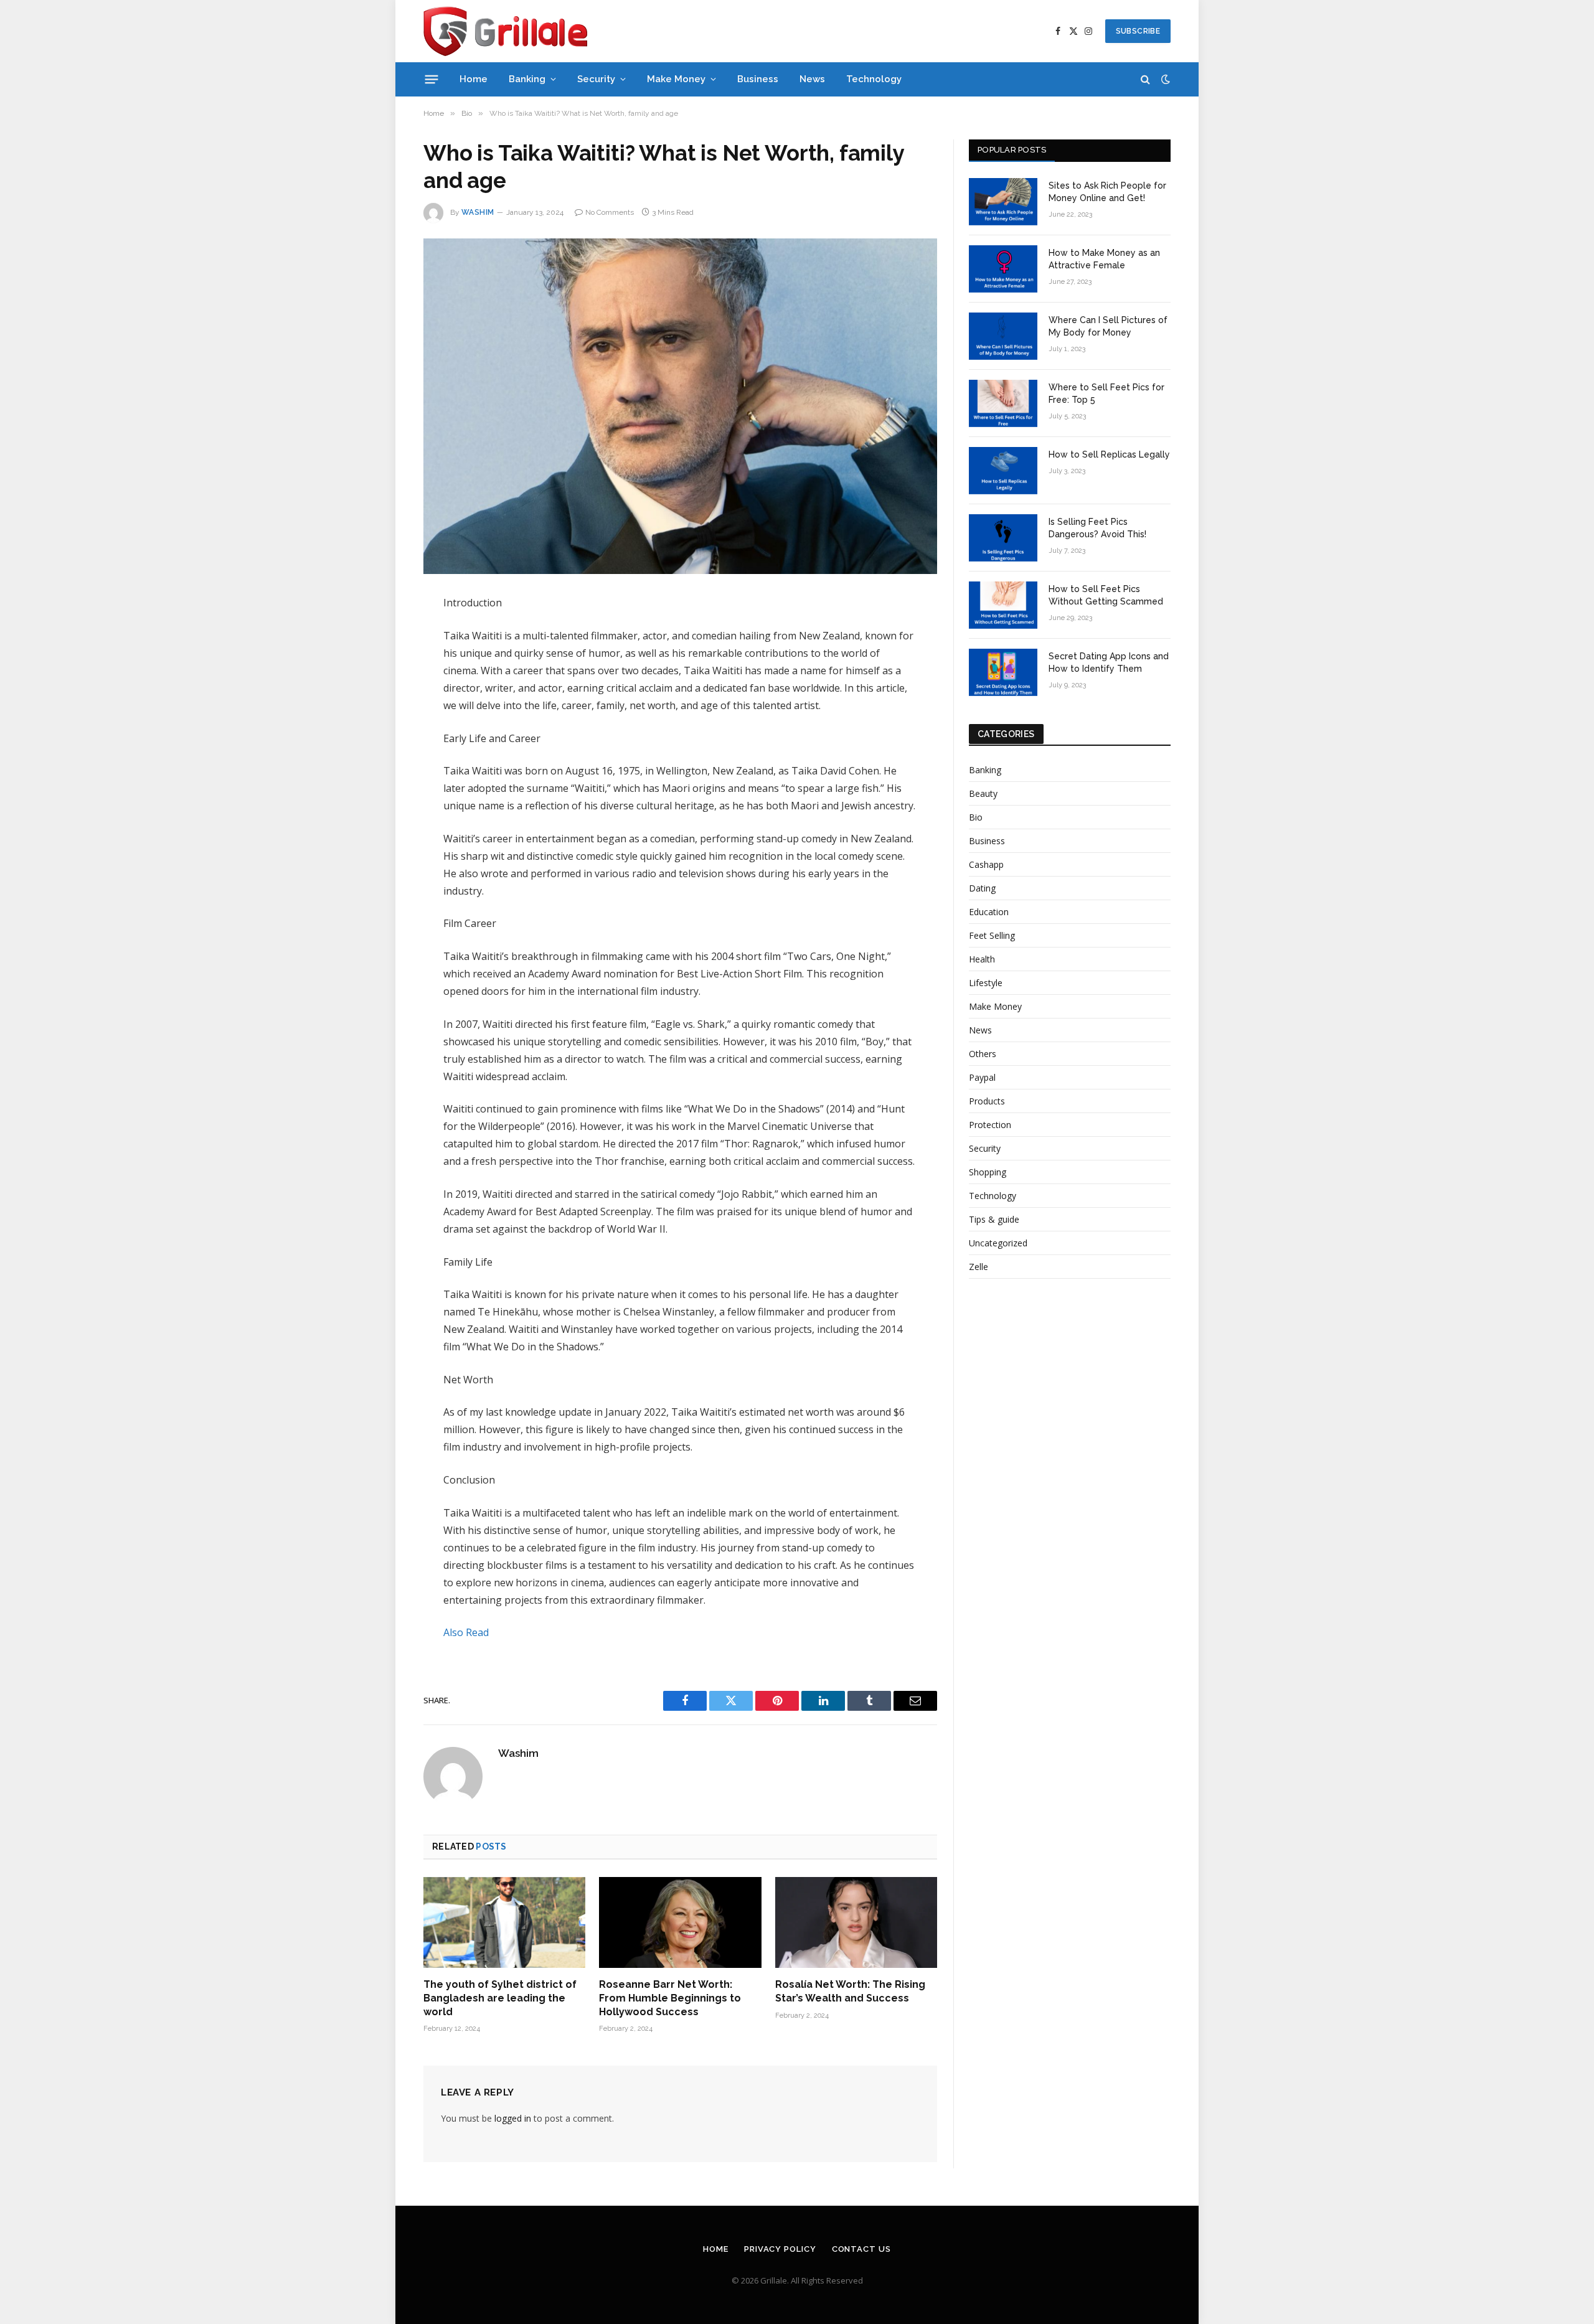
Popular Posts (1012, 150)
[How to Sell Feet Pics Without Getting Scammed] (1003, 605)
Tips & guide (994, 1219)
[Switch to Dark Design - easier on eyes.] (1164, 79)
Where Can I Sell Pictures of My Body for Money (1108, 326)
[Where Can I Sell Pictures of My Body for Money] (1003, 336)
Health (982, 959)
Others (983, 1054)
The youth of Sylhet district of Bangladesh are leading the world (500, 1998)
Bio (976, 817)
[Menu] (432, 79)
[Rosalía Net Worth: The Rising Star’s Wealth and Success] (856, 1922)
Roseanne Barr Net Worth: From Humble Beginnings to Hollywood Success (670, 1998)
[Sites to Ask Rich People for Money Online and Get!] (1003, 202)
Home (474, 79)
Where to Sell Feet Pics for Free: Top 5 (1106, 393)
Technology (874, 79)
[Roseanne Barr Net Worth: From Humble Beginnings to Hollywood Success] (680, 1922)
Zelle (979, 1267)
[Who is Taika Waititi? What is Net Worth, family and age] (680, 406)
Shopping (988, 1172)
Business (758, 79)
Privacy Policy (780, 2249)
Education (989, 912)
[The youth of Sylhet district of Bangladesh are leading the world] (504, 1922)
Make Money (676, 79)
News (812, 79)
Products (987, 1101)
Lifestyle (986, 983)
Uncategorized (998, 1243)
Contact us (861, 2249)
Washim (478, 212)
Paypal (982, 1077)
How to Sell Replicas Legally (1109, 454)
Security (596, 79)
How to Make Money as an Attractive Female (1104, 259)
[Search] (1145, 79)
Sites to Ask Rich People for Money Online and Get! (1107, 192)
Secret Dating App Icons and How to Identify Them (1109, 662)
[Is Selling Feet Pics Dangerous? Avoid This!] (1003, 538)
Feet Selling (992, 935)
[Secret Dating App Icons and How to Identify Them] (1003, 672)
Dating (982, 888)
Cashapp (986, 864)
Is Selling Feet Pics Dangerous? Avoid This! (1097, 528)
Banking (527, 79)
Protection (990, 1125)
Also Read (466, 1632)
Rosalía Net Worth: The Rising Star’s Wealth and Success (850, 1991)
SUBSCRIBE (1138, 31)
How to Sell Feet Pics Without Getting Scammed (1106, 595)
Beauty (983, 793)
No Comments (610, 212)
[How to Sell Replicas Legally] (1003, 471)
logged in (513, 2118)
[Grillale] (505, 31)
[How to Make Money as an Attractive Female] (1003, 269)
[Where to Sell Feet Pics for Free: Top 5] (1003, 403)
